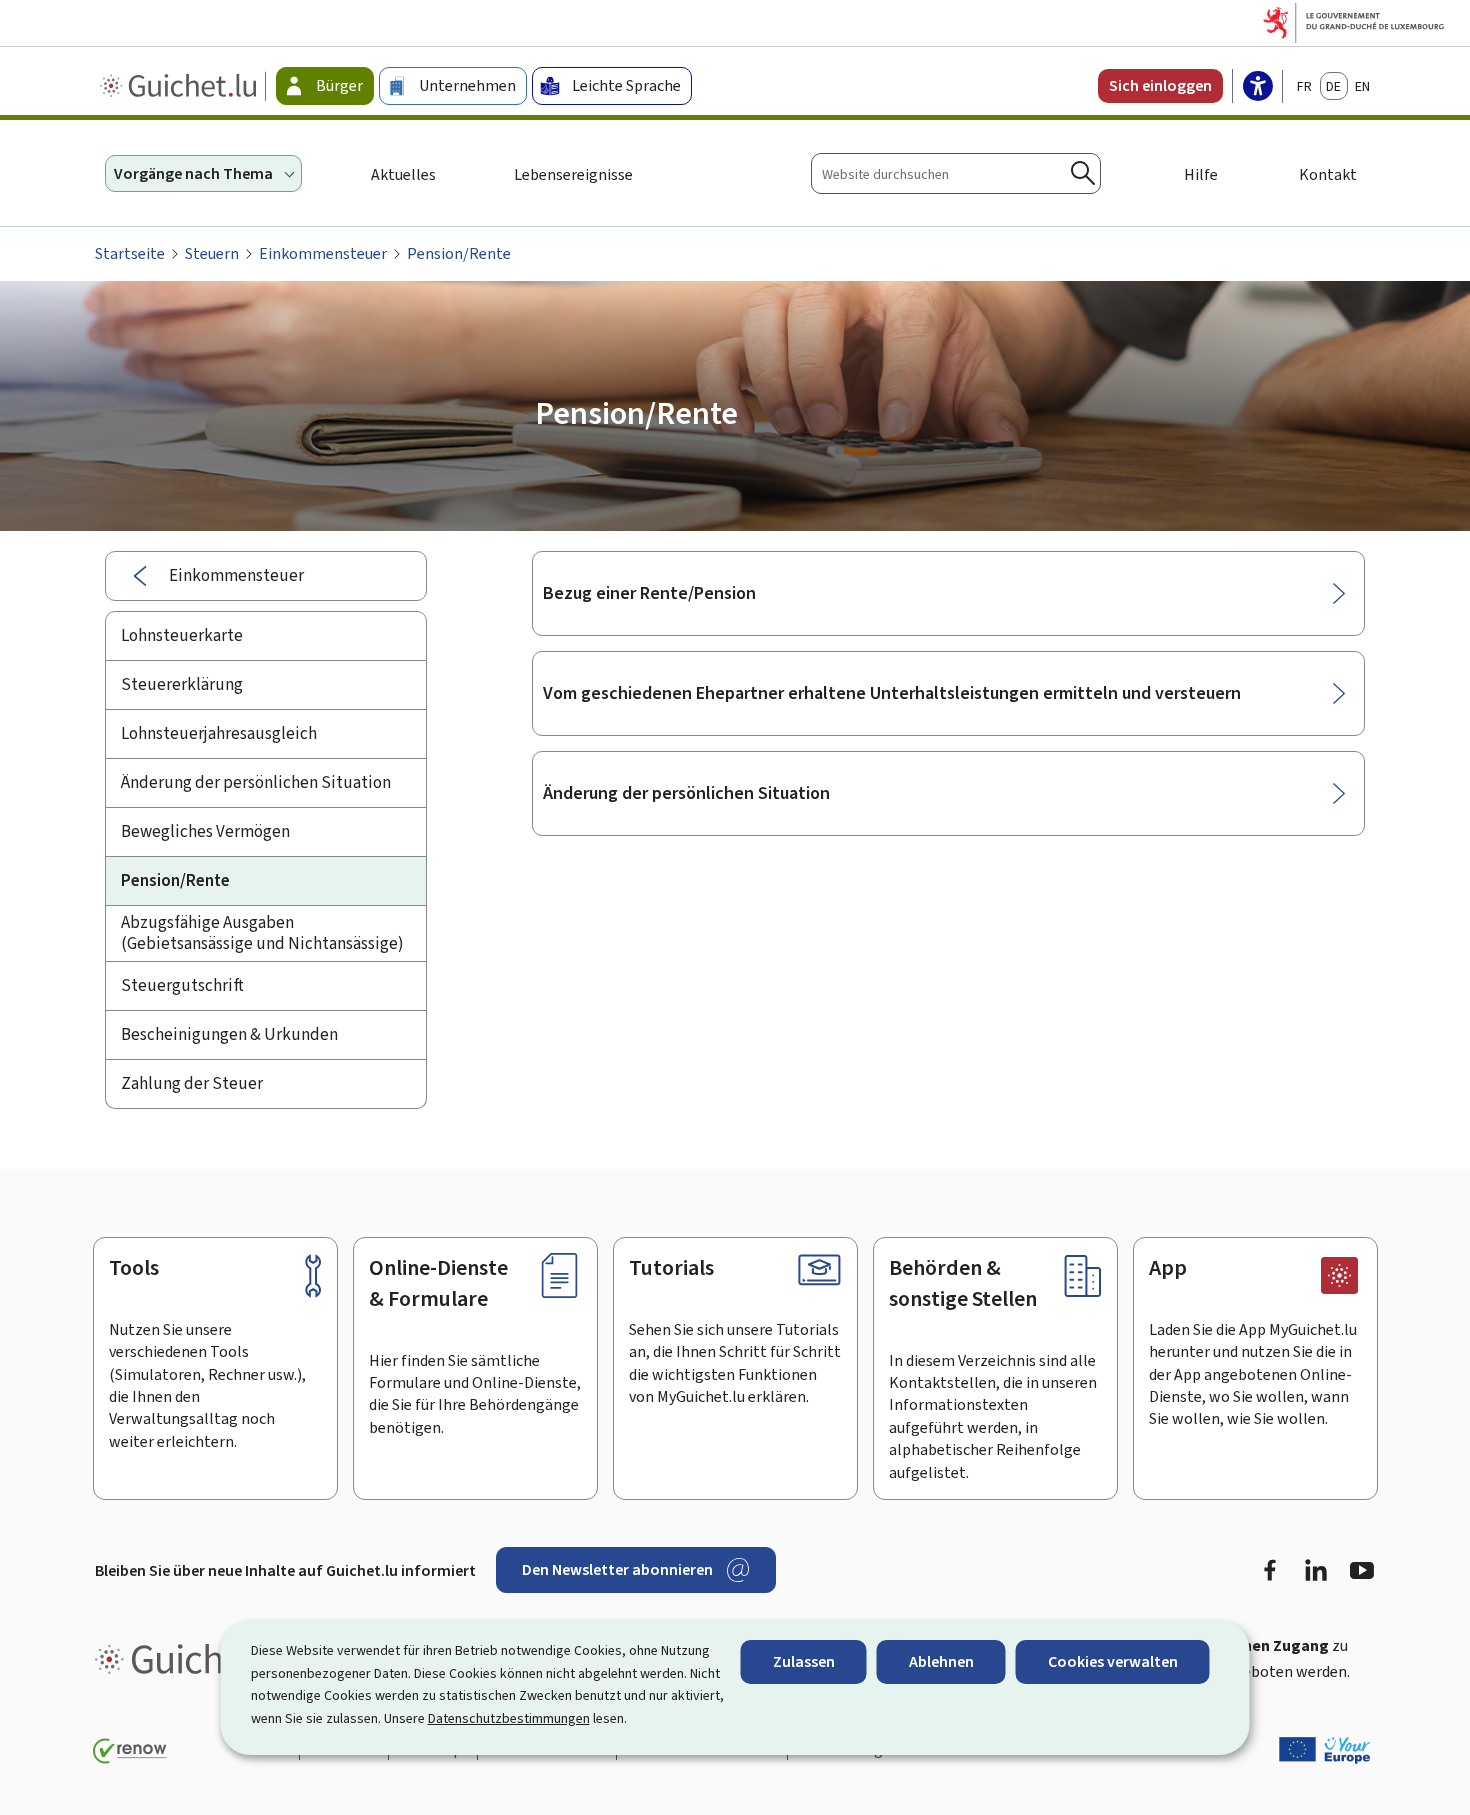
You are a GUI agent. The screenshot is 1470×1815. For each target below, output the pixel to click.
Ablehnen (941, 1661)
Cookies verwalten (1113, 1661)
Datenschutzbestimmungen (509, 1718)
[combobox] (956, 173)
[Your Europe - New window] (1325, 1750)
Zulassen (804, 1661)
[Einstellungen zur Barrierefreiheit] (1258, 88)
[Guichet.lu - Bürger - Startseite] (180, 86)
